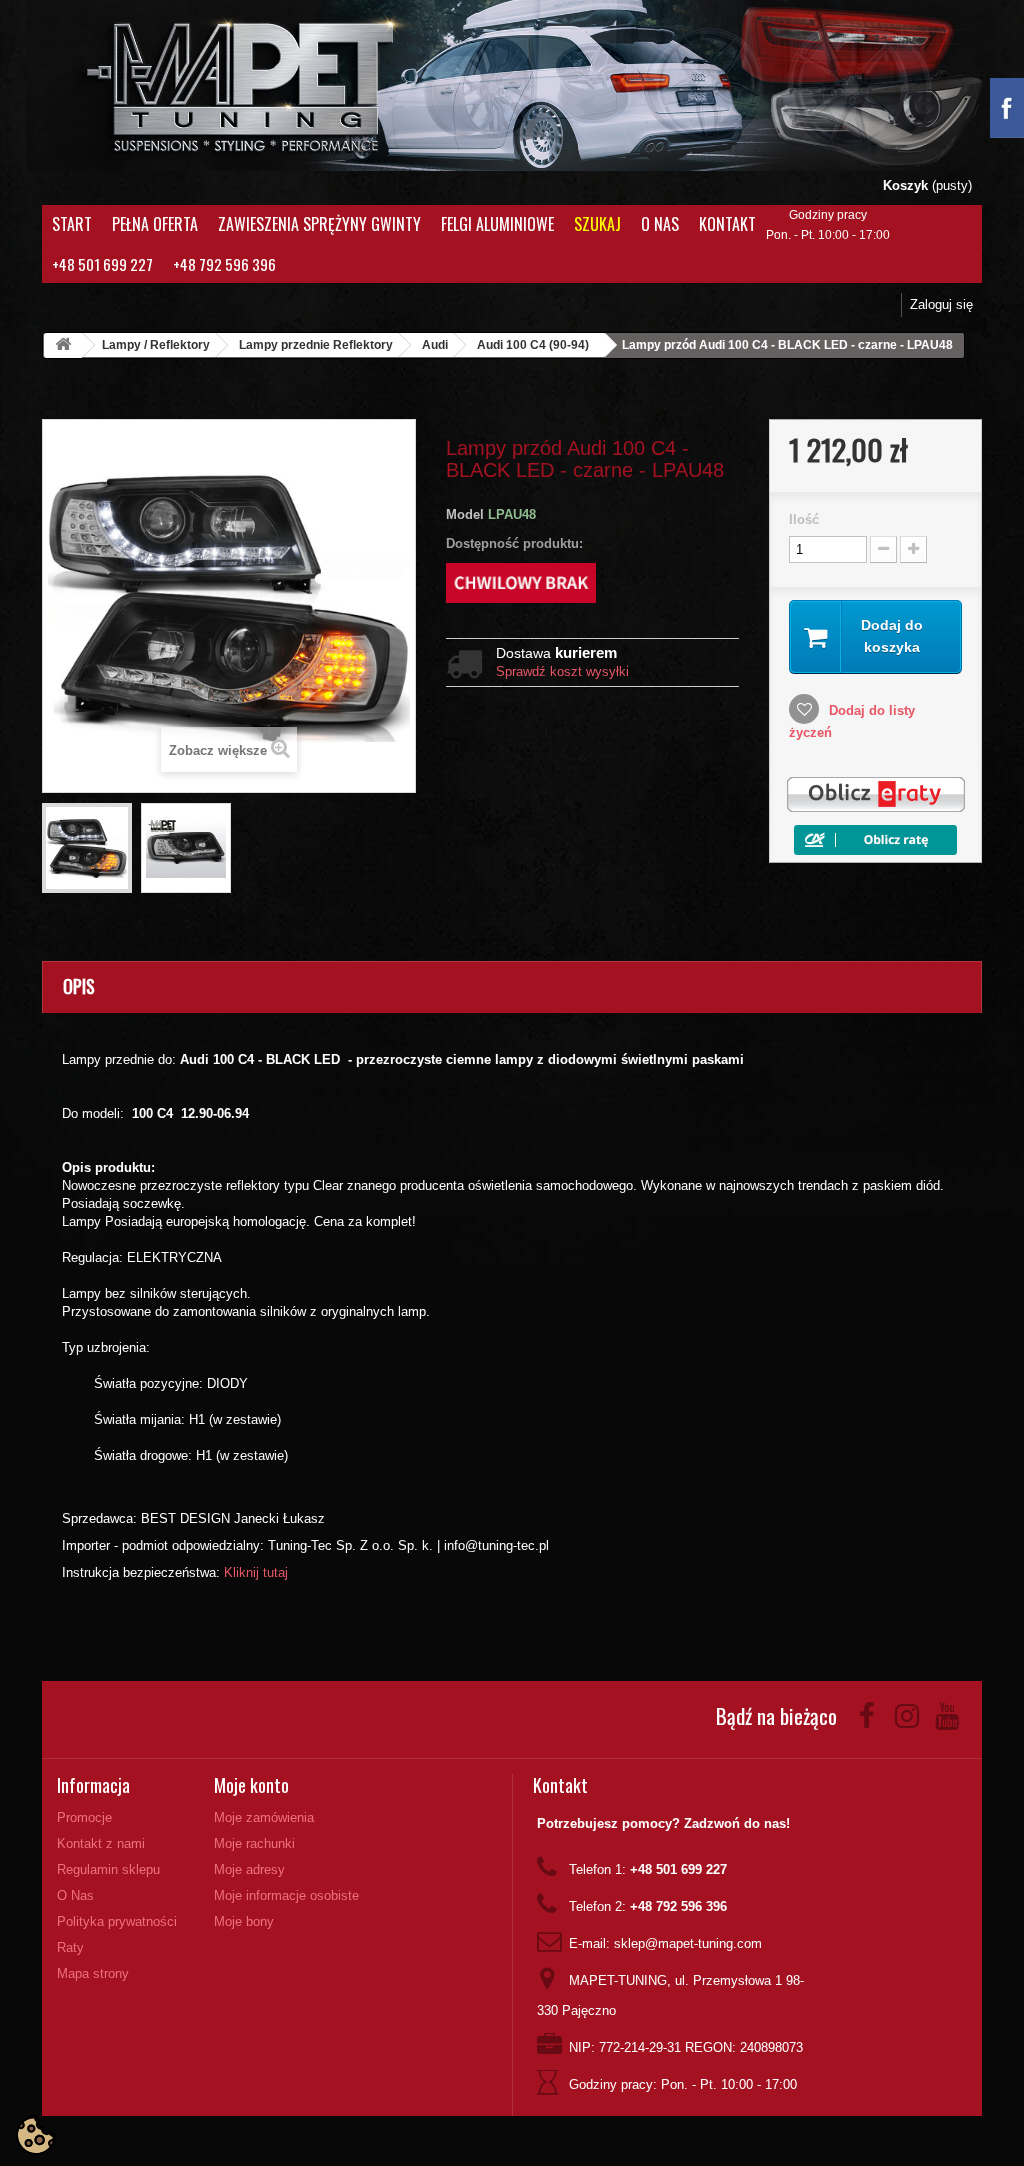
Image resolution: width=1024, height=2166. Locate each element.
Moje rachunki (254, 1843)
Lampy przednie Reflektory (316, 345)
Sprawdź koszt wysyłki (562, 671)
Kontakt (727, 224)
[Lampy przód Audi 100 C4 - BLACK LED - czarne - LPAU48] (87, 848)
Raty (70, 1947)
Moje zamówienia (264, 1817)
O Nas (660, 224)
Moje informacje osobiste (286, 1895)
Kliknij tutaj (256, 1572)
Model (465, 514)
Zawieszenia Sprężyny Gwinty (319, 224)
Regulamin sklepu (108, 1869)
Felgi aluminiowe (497, 224)
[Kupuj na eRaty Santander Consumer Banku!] (875, 794)
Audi (435, 345)
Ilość (804, 519)
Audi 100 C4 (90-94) (533, 345)
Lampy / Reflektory (156, 345)
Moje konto (251, 1785)
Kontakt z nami (101, 1843)
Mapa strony (93, 1973)
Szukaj (597, 224)
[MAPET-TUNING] (245, 84)
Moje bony (244, 1921)
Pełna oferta (155, 224)
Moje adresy (249, 1869)
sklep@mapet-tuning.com (688, 1943)
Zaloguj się (941, 304)
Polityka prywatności (117, 1921)
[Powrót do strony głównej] (63, 345)
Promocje (84, 1817)
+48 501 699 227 (102, 264)
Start (72, 224)
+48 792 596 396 (224, 264)
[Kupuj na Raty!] (875, 838)
